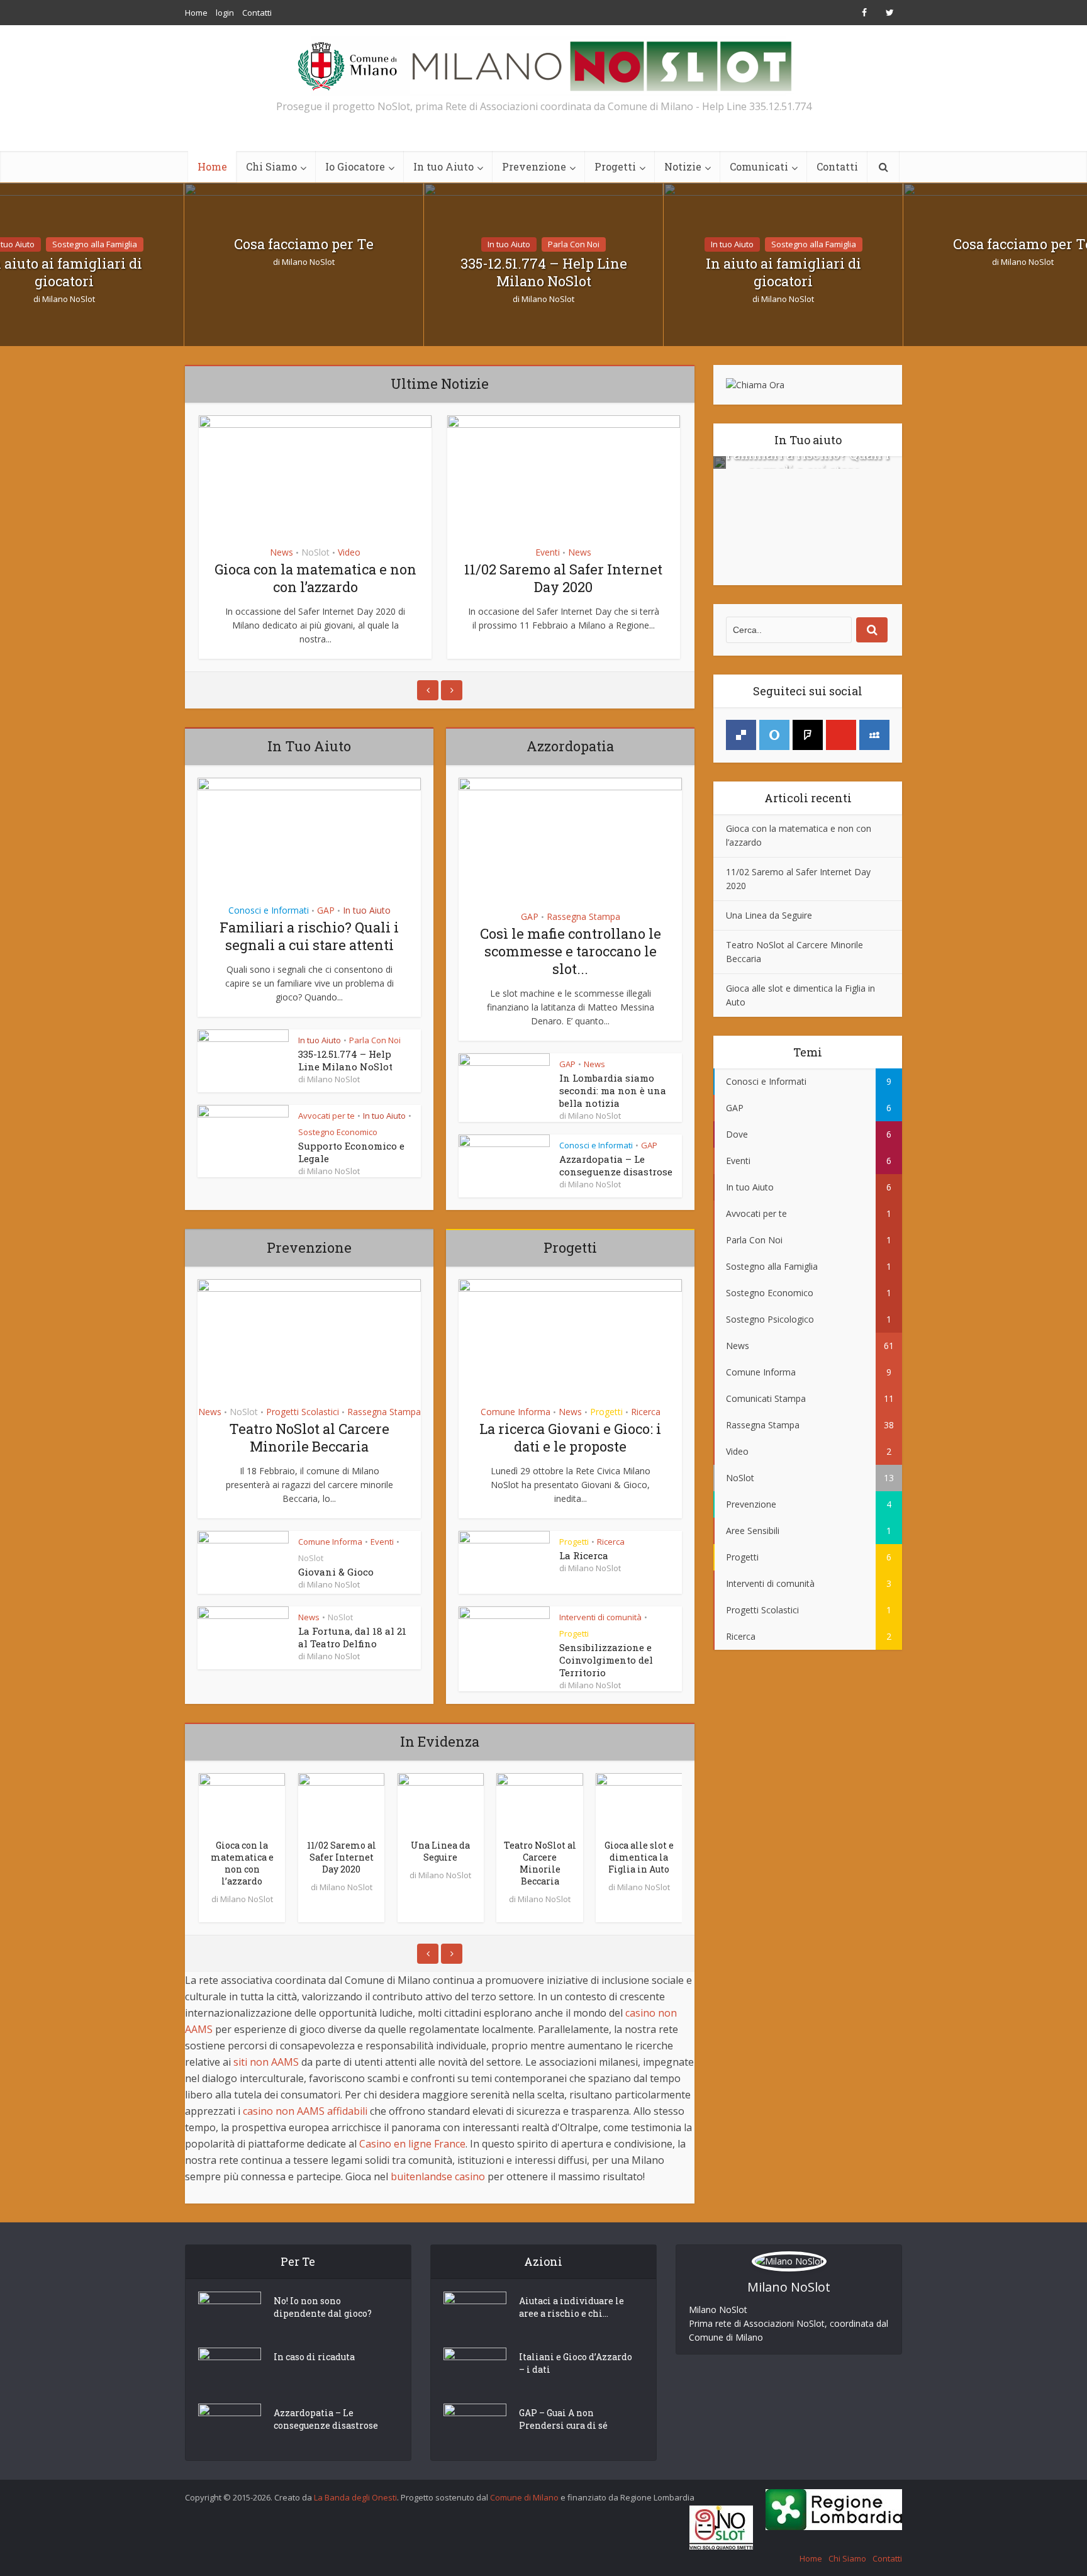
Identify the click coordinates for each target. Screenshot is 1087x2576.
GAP (326, 910)
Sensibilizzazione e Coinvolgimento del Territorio (606, 1660)
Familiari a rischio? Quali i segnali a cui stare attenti (309, 936)
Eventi (548, 552)
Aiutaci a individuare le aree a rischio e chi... (571, 2307)
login (225, 13)
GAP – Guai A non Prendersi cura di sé (563, 2419)
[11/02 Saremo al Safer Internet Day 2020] (342, 1803)
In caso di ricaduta (314, 2357)
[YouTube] (841, 735)
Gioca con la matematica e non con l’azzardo (315, 578)
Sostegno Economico (338, 1132)
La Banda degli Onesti (355, 2497)
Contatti (257, 13)
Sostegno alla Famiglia (95, 244)
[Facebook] (741, 735)
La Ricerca (584, 1555)
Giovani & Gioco (336, 1572)
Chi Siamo (271, 166)
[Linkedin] (874, 735)
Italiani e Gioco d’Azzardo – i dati (576, 2363)
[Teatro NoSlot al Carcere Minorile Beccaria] (540, 1803)
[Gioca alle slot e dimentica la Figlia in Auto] (639, 1803)
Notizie (683, 166)
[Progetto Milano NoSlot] (543, 65)
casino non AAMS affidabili (305, 2111)
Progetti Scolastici (303, 1412)
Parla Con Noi (574, 244)
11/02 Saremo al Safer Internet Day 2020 (563, 578)
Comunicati (759, 166)
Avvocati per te (326, 1116)
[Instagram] (808, 735)
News (282, 552)
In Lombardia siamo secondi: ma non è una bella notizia (613, 1090)
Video (349, 552)
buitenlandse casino (438, 2176)
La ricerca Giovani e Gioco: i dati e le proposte (570, 1437)
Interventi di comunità (600, 1617)
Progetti (615, 166)
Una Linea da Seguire (440, 1851)
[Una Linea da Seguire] (441, 1803)
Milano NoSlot (69, 299)
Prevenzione (534, 166)
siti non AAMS (266, 2062)
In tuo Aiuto (443, 166)
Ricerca (646, 1412)
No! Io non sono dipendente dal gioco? (323, 2307)
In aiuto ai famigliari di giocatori (783, 272)
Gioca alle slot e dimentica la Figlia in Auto (639, 1857)
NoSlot (315, 552)
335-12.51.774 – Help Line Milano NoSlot (544, 272)
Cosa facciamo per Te (304, 244)
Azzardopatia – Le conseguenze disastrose (616, 1165)
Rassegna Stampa (583, 916)
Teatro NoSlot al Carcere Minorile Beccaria (309, 1437)
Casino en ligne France (412, 2144)
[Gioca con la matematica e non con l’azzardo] (242, 1803)
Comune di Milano (524, 2497)
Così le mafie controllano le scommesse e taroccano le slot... (571, 951)
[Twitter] (774, 735)
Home (196, 13)
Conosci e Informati (269, 910)
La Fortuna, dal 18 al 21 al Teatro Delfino (352, 1637)
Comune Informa (330, 1542)
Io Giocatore (355, 166)
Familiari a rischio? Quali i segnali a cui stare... (808, 462)
